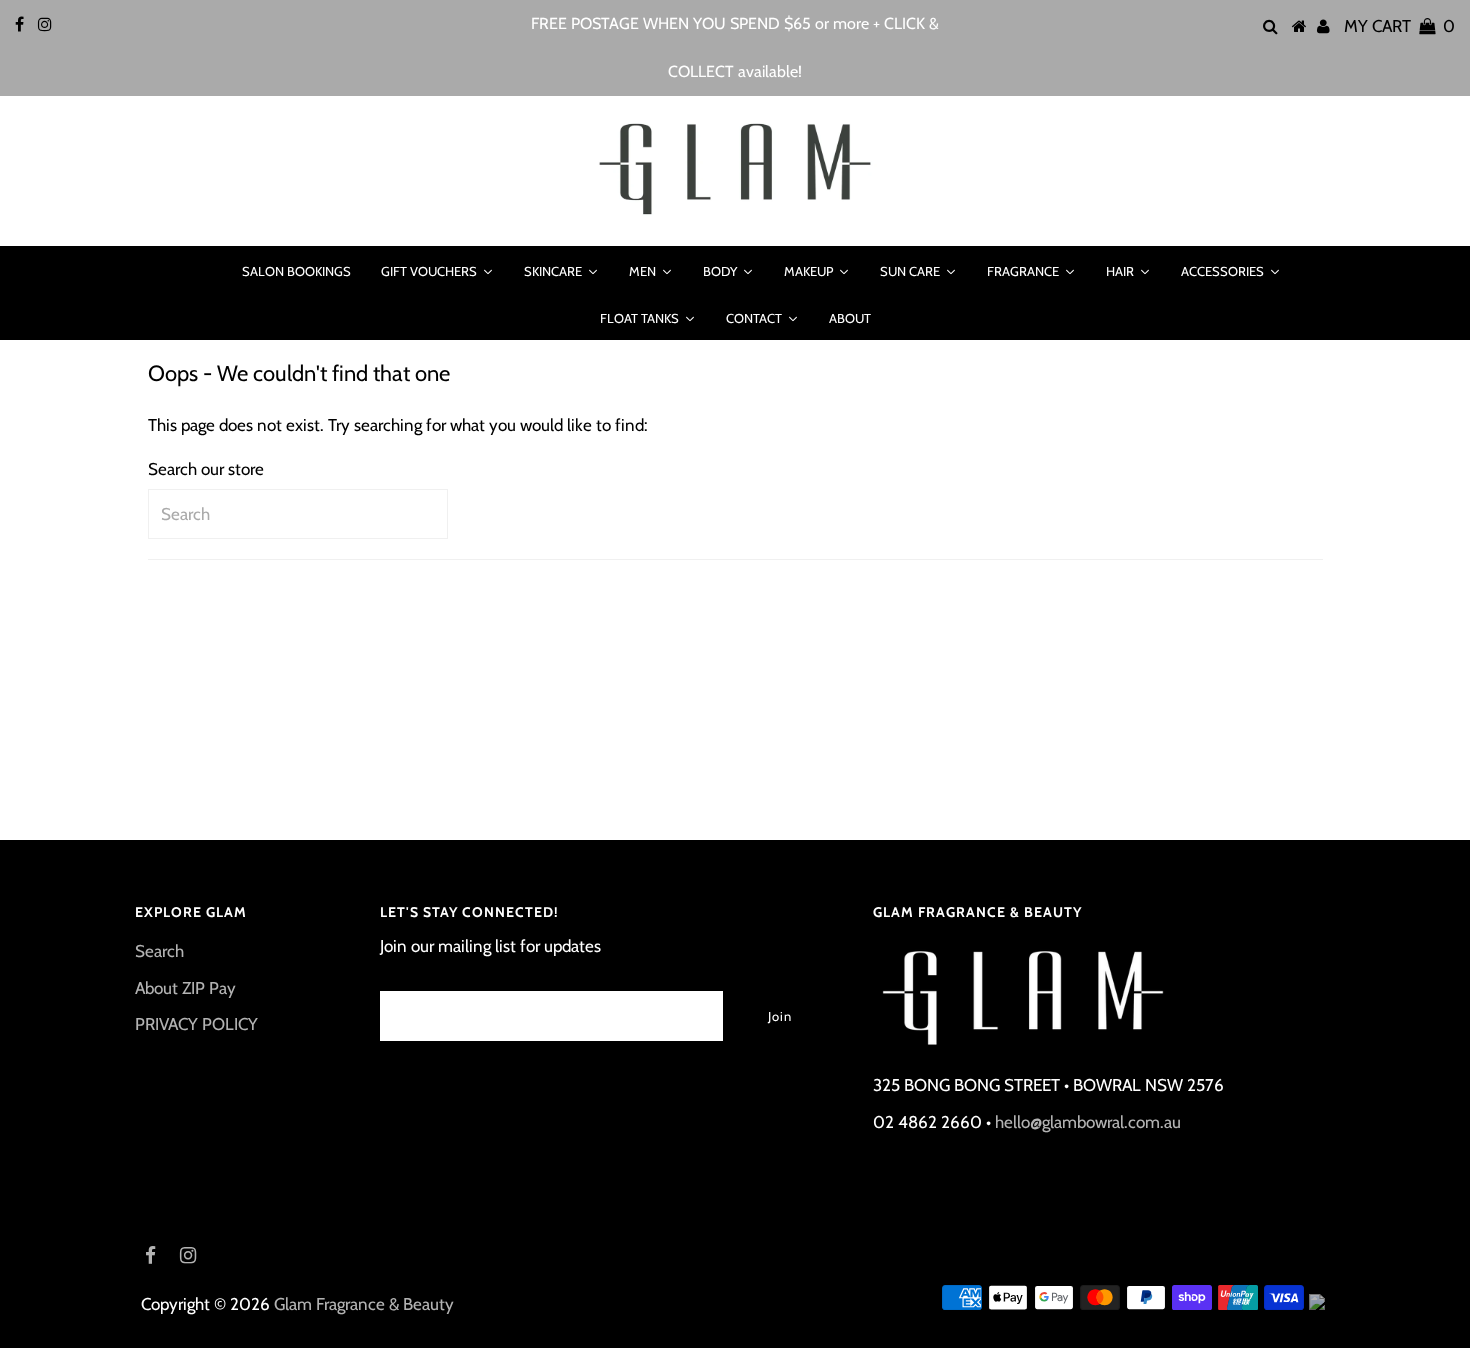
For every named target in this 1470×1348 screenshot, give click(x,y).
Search (159, 951)
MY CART (1399, 26)
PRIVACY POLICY (196, 1024)
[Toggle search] (201, 271)
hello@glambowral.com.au (1088, 1122)
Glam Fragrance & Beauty (364, 1304)
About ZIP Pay (185, 988)
